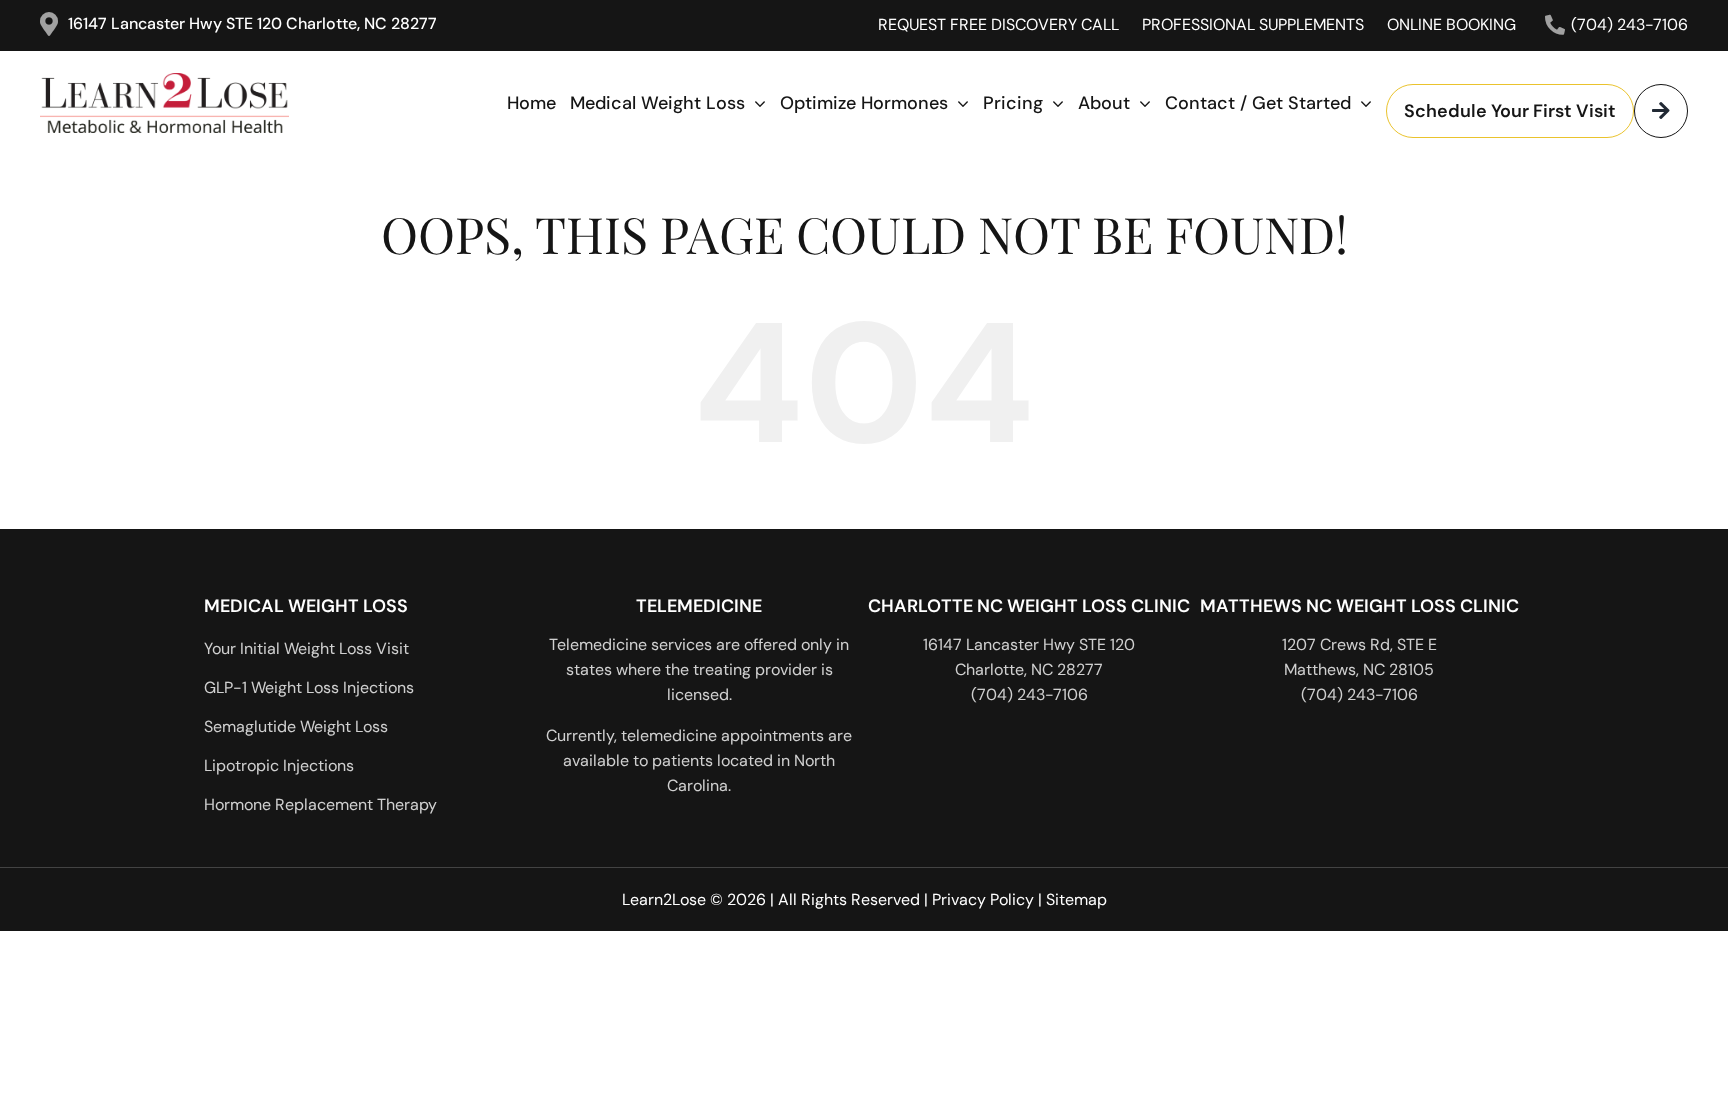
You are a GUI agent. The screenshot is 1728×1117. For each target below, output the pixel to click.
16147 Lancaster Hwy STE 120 (1029, 644)
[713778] (1582, 687)
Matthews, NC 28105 (1359, 669)
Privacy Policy (983, 899)
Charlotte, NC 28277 (1029, 669)
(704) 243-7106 (1029, 694)
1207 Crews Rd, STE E (1359, 644)
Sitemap (1076, 899)
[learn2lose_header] (205, 82)
